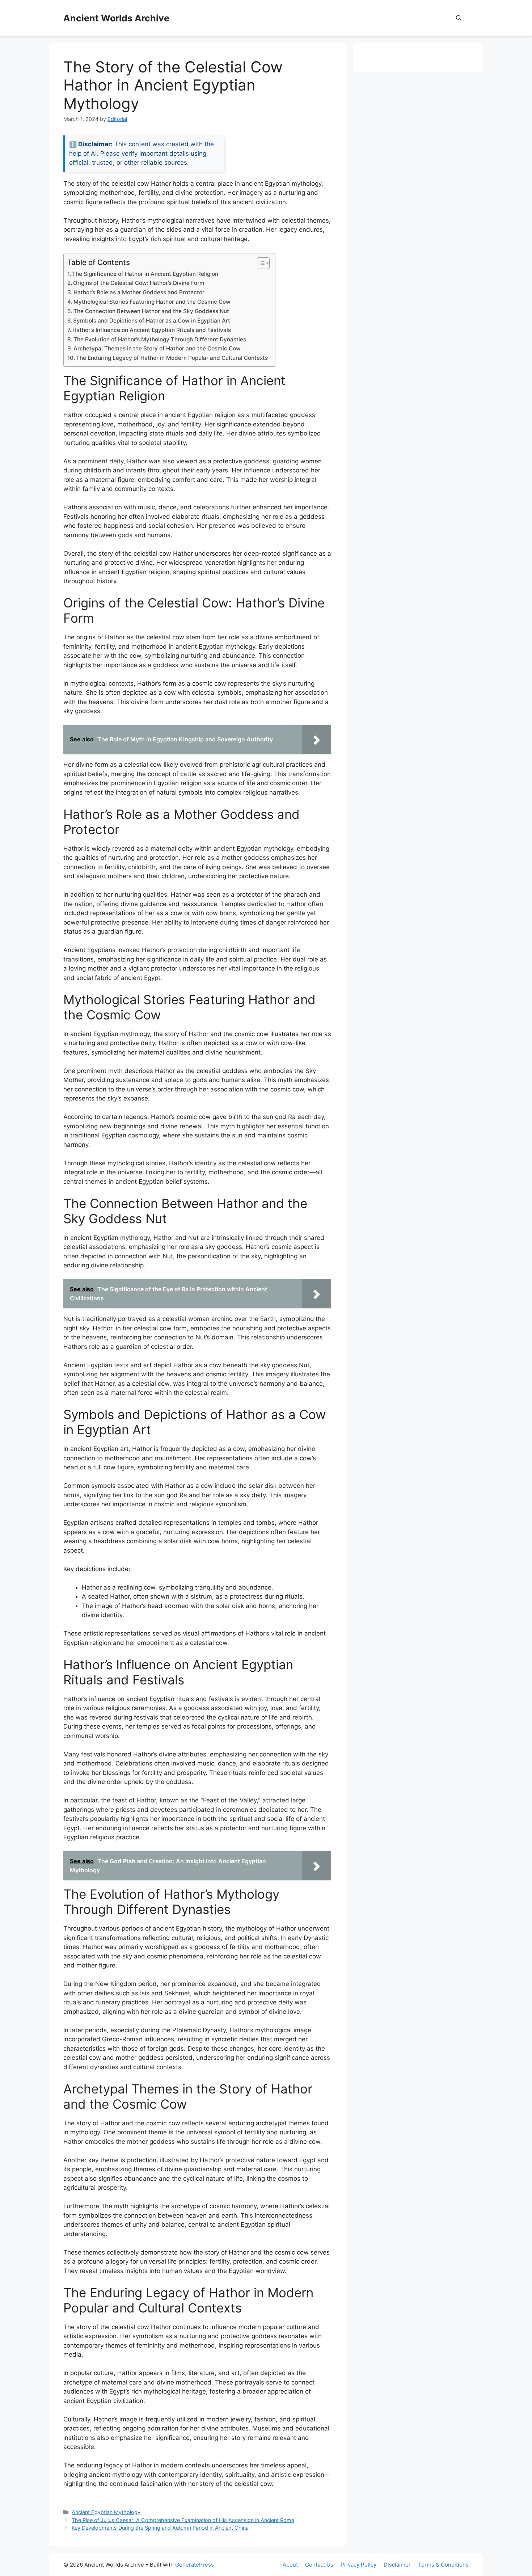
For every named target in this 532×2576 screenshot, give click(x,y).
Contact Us (319, 2565)
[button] (459, 18)
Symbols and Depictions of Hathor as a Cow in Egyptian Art (152, 321)
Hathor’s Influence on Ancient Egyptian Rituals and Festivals (152, 330)
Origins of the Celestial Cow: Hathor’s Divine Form (139, 283)
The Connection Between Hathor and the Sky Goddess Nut (151, 311)
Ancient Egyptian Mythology (106, 2512)
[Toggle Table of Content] (260, 263)
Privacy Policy (358, 2565)
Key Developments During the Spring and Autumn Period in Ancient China (160, 2528)
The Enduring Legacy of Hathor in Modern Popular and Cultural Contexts (172, 358)
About (290, 2565)
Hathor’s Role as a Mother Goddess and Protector (139, 292)
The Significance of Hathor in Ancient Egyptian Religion (145, 274)
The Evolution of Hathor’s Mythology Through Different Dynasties (160, 339)
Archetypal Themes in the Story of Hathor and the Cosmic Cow (157, 348)
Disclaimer (397, 2565)
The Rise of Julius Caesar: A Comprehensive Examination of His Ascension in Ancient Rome (183, 2520)
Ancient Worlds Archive (116, 18)
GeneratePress (195, 2565)
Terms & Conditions (443, 2565)
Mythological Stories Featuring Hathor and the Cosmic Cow (152, 302)
